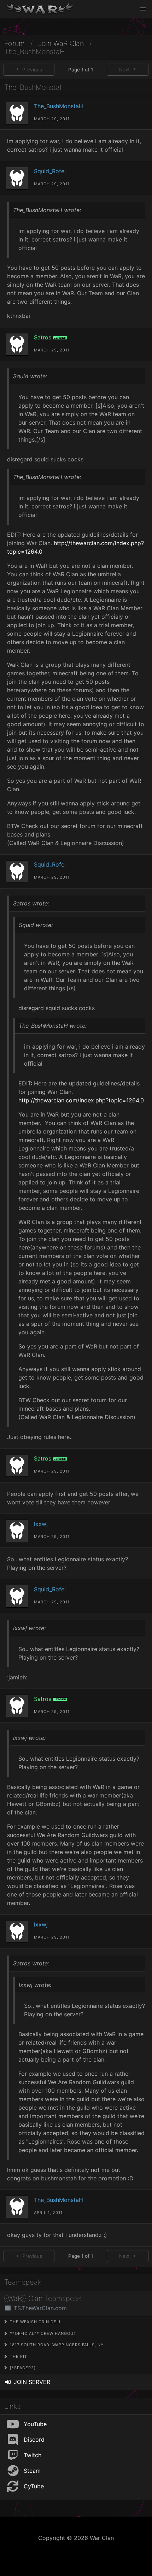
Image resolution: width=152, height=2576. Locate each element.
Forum (14, 44)
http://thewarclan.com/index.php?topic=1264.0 (81, 1100)
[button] (143, 9)
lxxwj (41, 1524)
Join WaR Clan (61, 44)
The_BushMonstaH (59, 106)
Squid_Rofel (50, 171)
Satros (43, 337)
